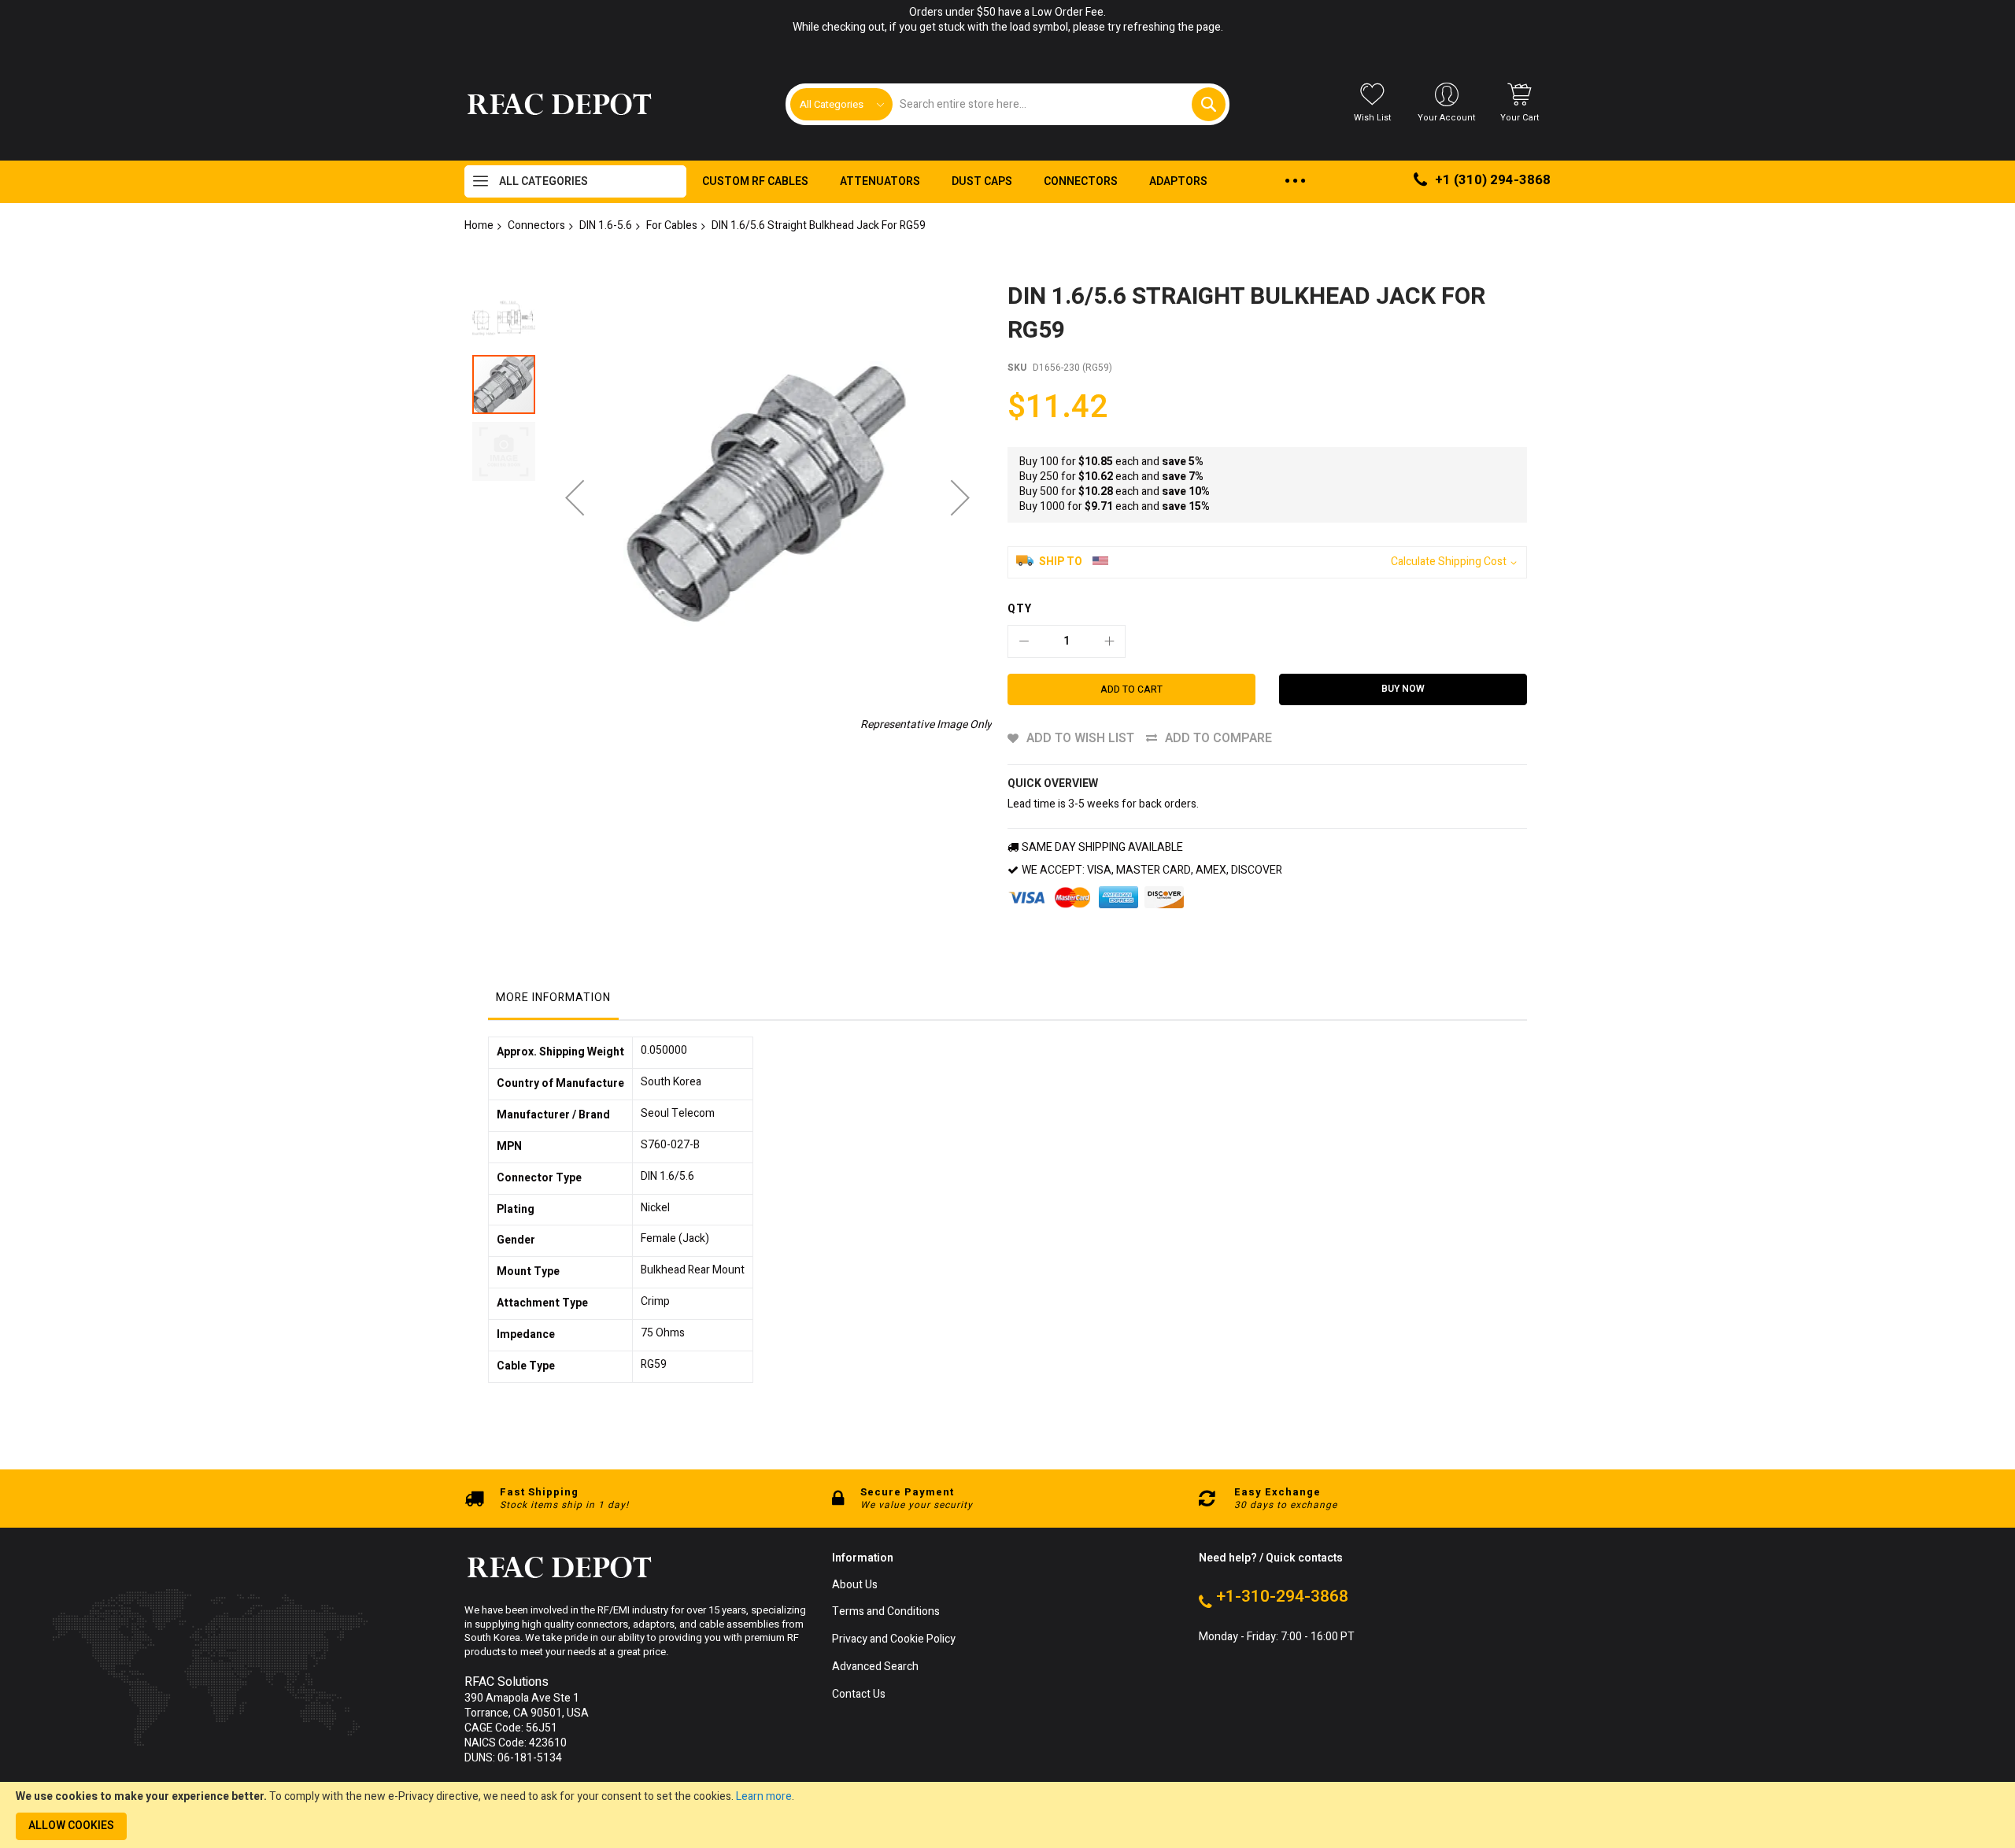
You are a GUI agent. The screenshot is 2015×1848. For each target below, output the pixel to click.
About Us (855, 1586)
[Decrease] (1024, 641)
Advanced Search (875, 1667)
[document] (1007, 1815)
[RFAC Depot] (559, 105)
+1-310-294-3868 (1282, 1597)
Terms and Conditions (886, 1612)
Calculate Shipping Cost (1449, 562)
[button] (575, 497)
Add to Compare (1218, 738)
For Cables (672, 225)
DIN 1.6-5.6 (606, 225)
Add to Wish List (1080, 738)
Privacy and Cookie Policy (894, 1640)
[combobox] (1058, 104)
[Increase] (1109, 641)
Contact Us (859, 1695)
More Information (553, 998)
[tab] (553, 1002)
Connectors (536, 225)
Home (479, 225)
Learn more (764, 1796)
